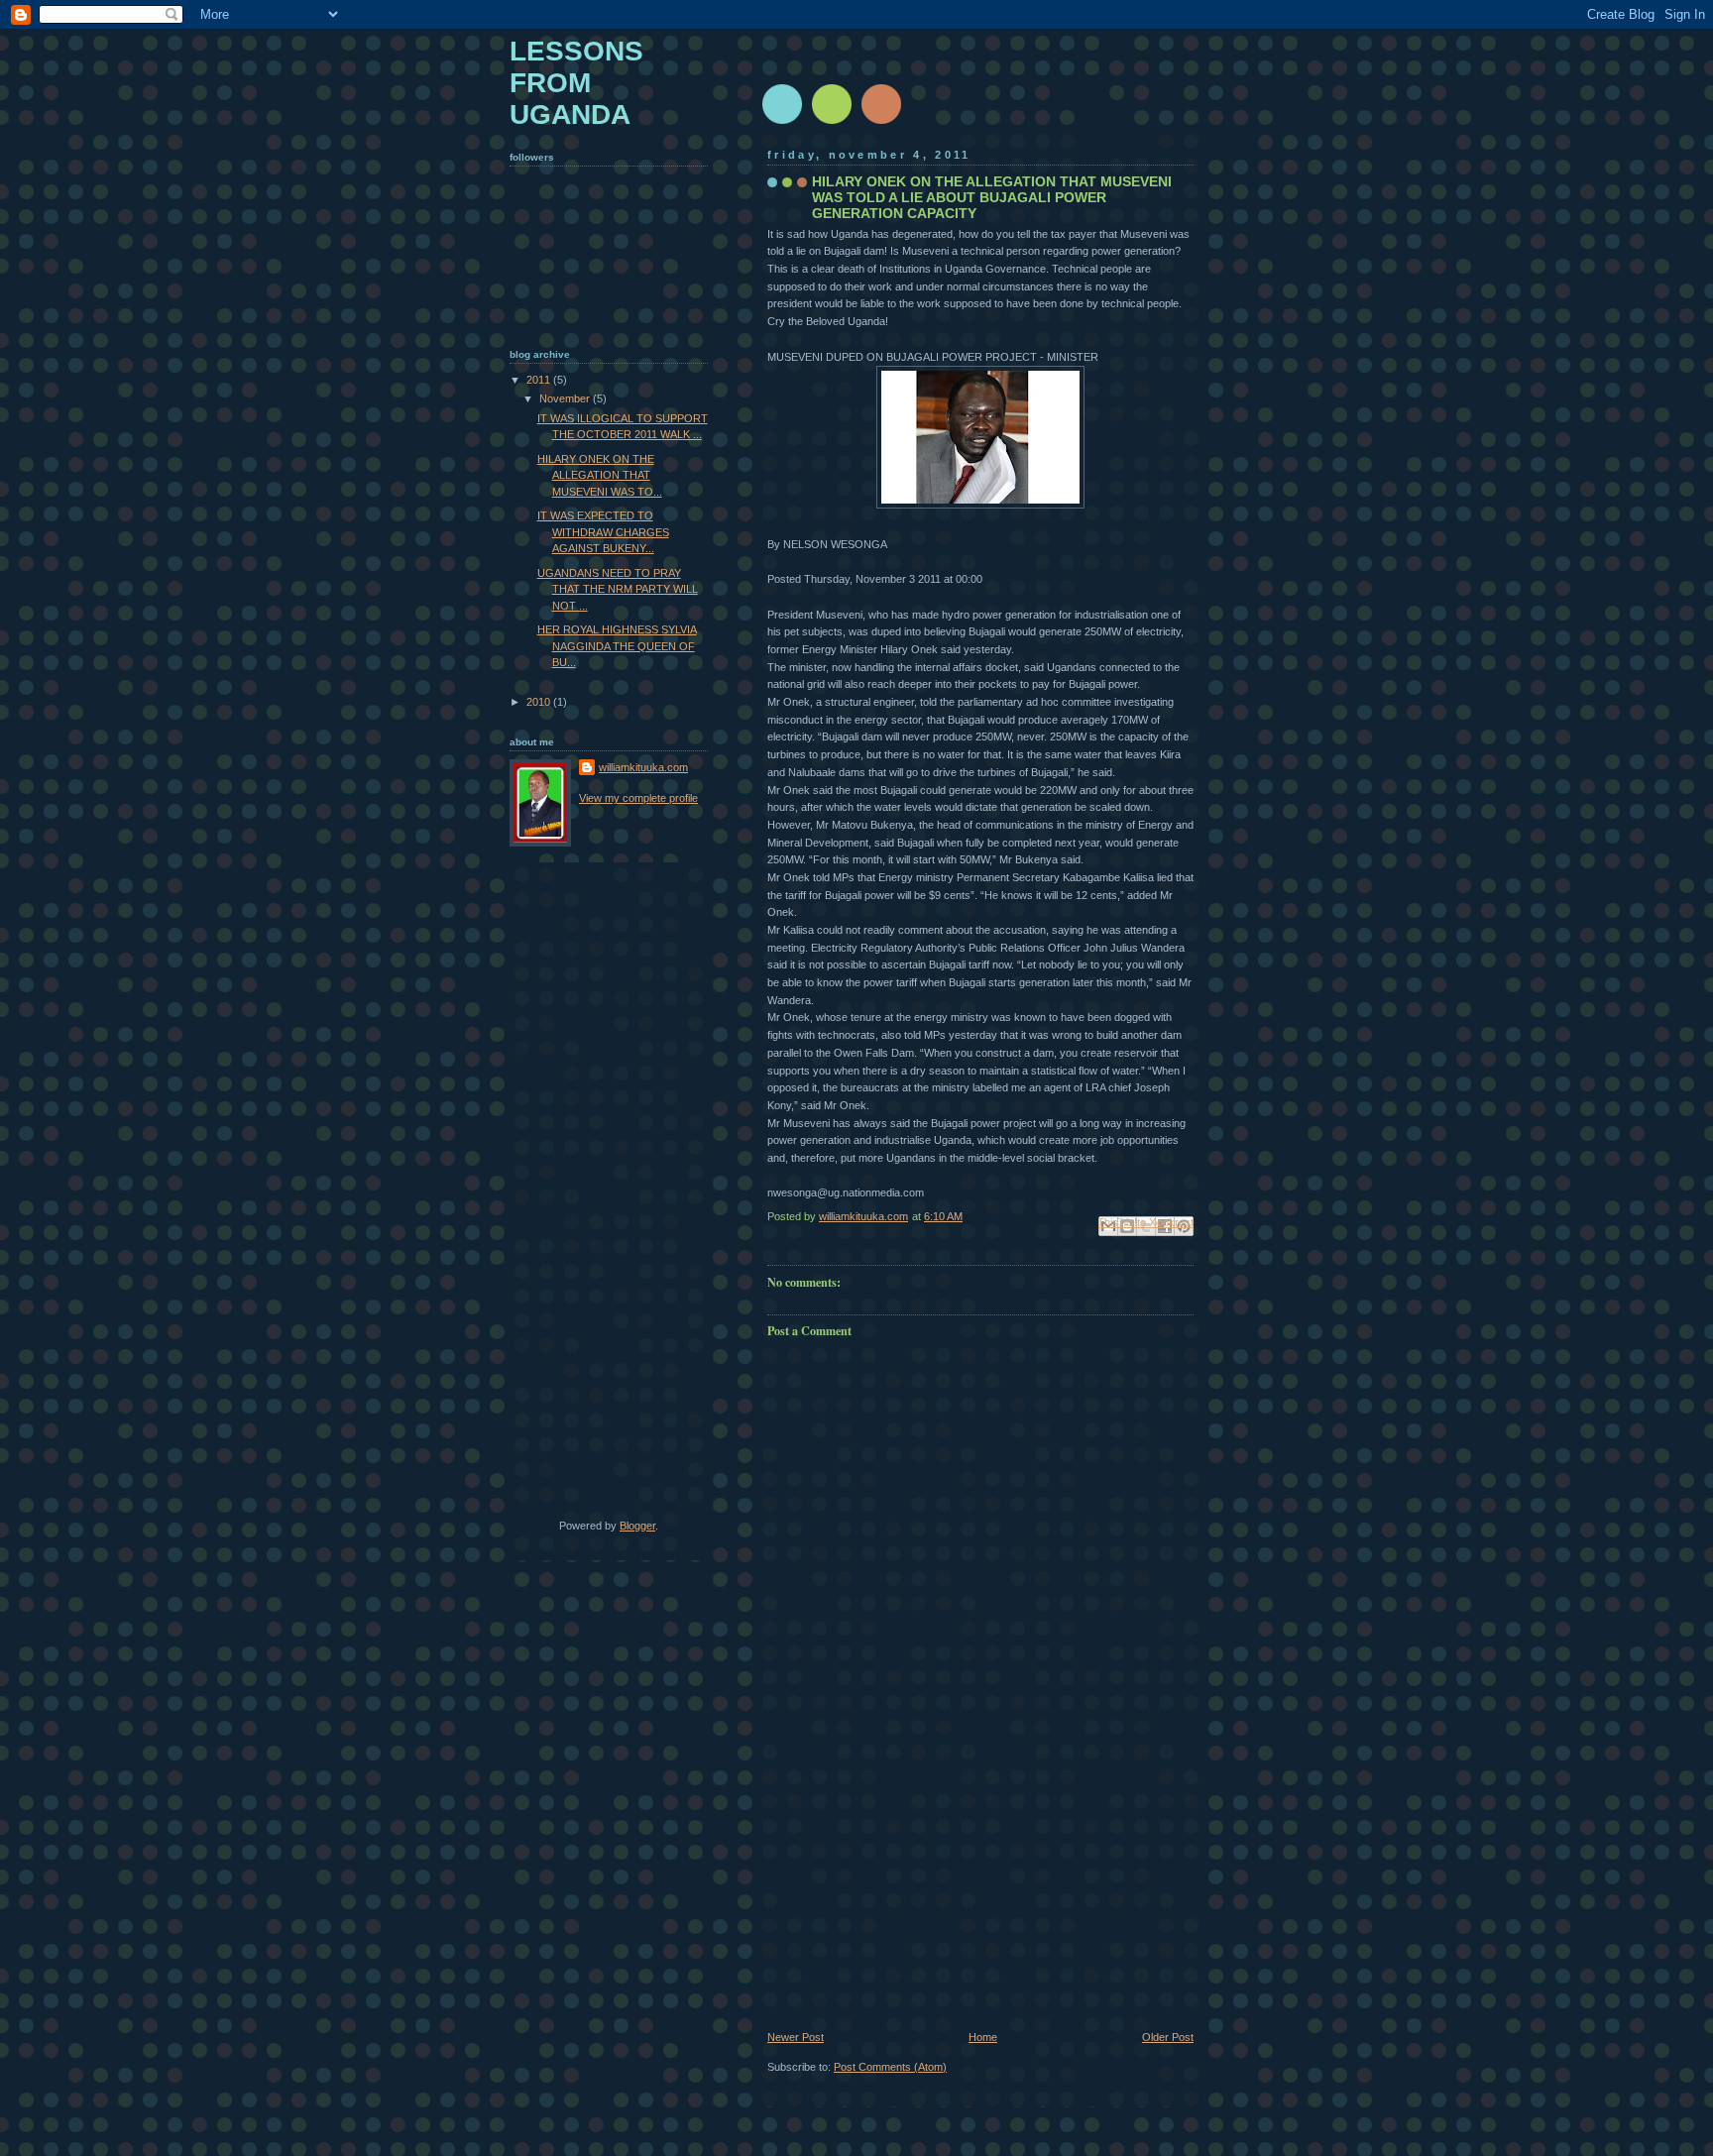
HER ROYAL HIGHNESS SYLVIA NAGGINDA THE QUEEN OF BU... (617, 646)
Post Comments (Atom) (890, 2067)
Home (983, 2037)
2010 (540, 702)
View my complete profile (638, 798)
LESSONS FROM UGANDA (576, 83)
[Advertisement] (916, 1894)
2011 (540, 380)
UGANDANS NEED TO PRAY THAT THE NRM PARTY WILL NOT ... (618, 589)
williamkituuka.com (643, 767)
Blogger (637, 1526)
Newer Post (796, 2037)
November (566, 398)
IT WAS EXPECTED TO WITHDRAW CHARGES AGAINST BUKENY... (603, 532)
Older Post (1168, 2037)
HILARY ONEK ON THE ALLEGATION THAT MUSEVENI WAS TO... (600, 475)
